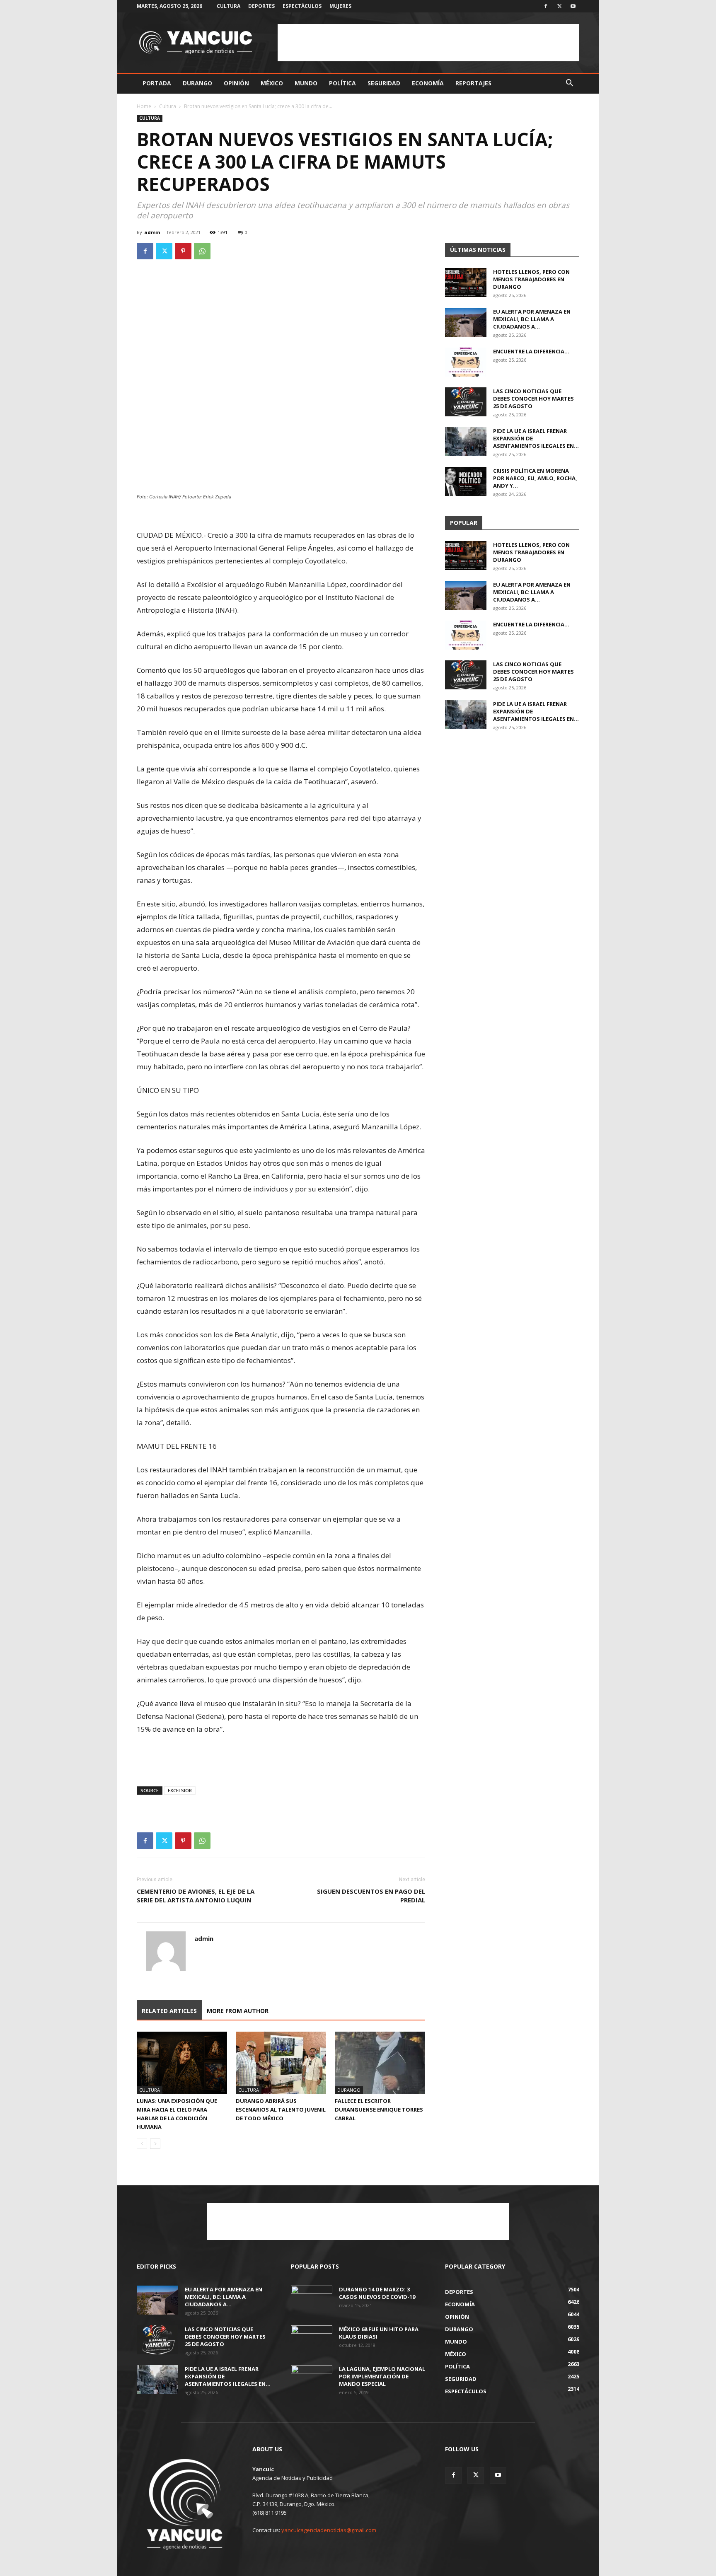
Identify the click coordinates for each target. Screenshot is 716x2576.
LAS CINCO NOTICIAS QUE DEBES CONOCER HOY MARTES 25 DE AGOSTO (533, 399)
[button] (569, 84)
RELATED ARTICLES (169, 2011)
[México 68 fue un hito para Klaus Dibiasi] (312, 2340)
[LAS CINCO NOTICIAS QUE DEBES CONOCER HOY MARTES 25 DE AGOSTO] (466, 402)
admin (152, 232)
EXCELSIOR (180, 1790)
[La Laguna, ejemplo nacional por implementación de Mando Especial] (312, 2380)
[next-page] (155, 2144)
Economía (428, 83)
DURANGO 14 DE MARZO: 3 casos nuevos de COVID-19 (377, 2293)
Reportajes (473, 83)
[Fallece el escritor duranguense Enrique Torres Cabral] (380, 2063)
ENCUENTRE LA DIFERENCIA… (531, 351)
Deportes (261, 6)
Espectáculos (302, 6)
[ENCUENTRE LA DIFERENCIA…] (466, 362)
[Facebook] (546, 6)
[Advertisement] (428, 43)
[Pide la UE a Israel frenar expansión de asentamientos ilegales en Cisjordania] (466, 442)
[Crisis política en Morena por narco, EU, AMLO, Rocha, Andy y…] (466, 481)
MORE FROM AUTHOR (238, 2011)
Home (144, 106)
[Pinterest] (183, 251)
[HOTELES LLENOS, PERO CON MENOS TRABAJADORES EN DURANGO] (466, 283)
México (272, 83)
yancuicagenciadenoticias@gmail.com (329, 2530)
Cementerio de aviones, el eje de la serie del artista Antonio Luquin (196, 1896)
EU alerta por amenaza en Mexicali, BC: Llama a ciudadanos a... (532, 319)
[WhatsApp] (202, 251)
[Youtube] (573, 6)
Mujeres (340, 6)
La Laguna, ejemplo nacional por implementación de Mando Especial (382, 2376)
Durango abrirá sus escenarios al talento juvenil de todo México (281, 2110)
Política (342, 83)
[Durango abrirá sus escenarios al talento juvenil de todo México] (281, 2063)
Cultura (229, 6)
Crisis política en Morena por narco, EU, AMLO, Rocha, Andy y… (535, 478)
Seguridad (384, 83)
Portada (157, 83)
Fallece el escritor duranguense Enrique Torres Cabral (379, 2110)
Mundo (306, 83)
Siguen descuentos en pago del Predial (371, 1896)
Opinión (236, 83)
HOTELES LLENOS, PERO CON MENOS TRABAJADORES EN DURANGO (531, 279)
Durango (197, 83)
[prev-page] (142, 2144)
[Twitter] (559, 6)
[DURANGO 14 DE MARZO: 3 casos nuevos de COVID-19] (312, 2300)
